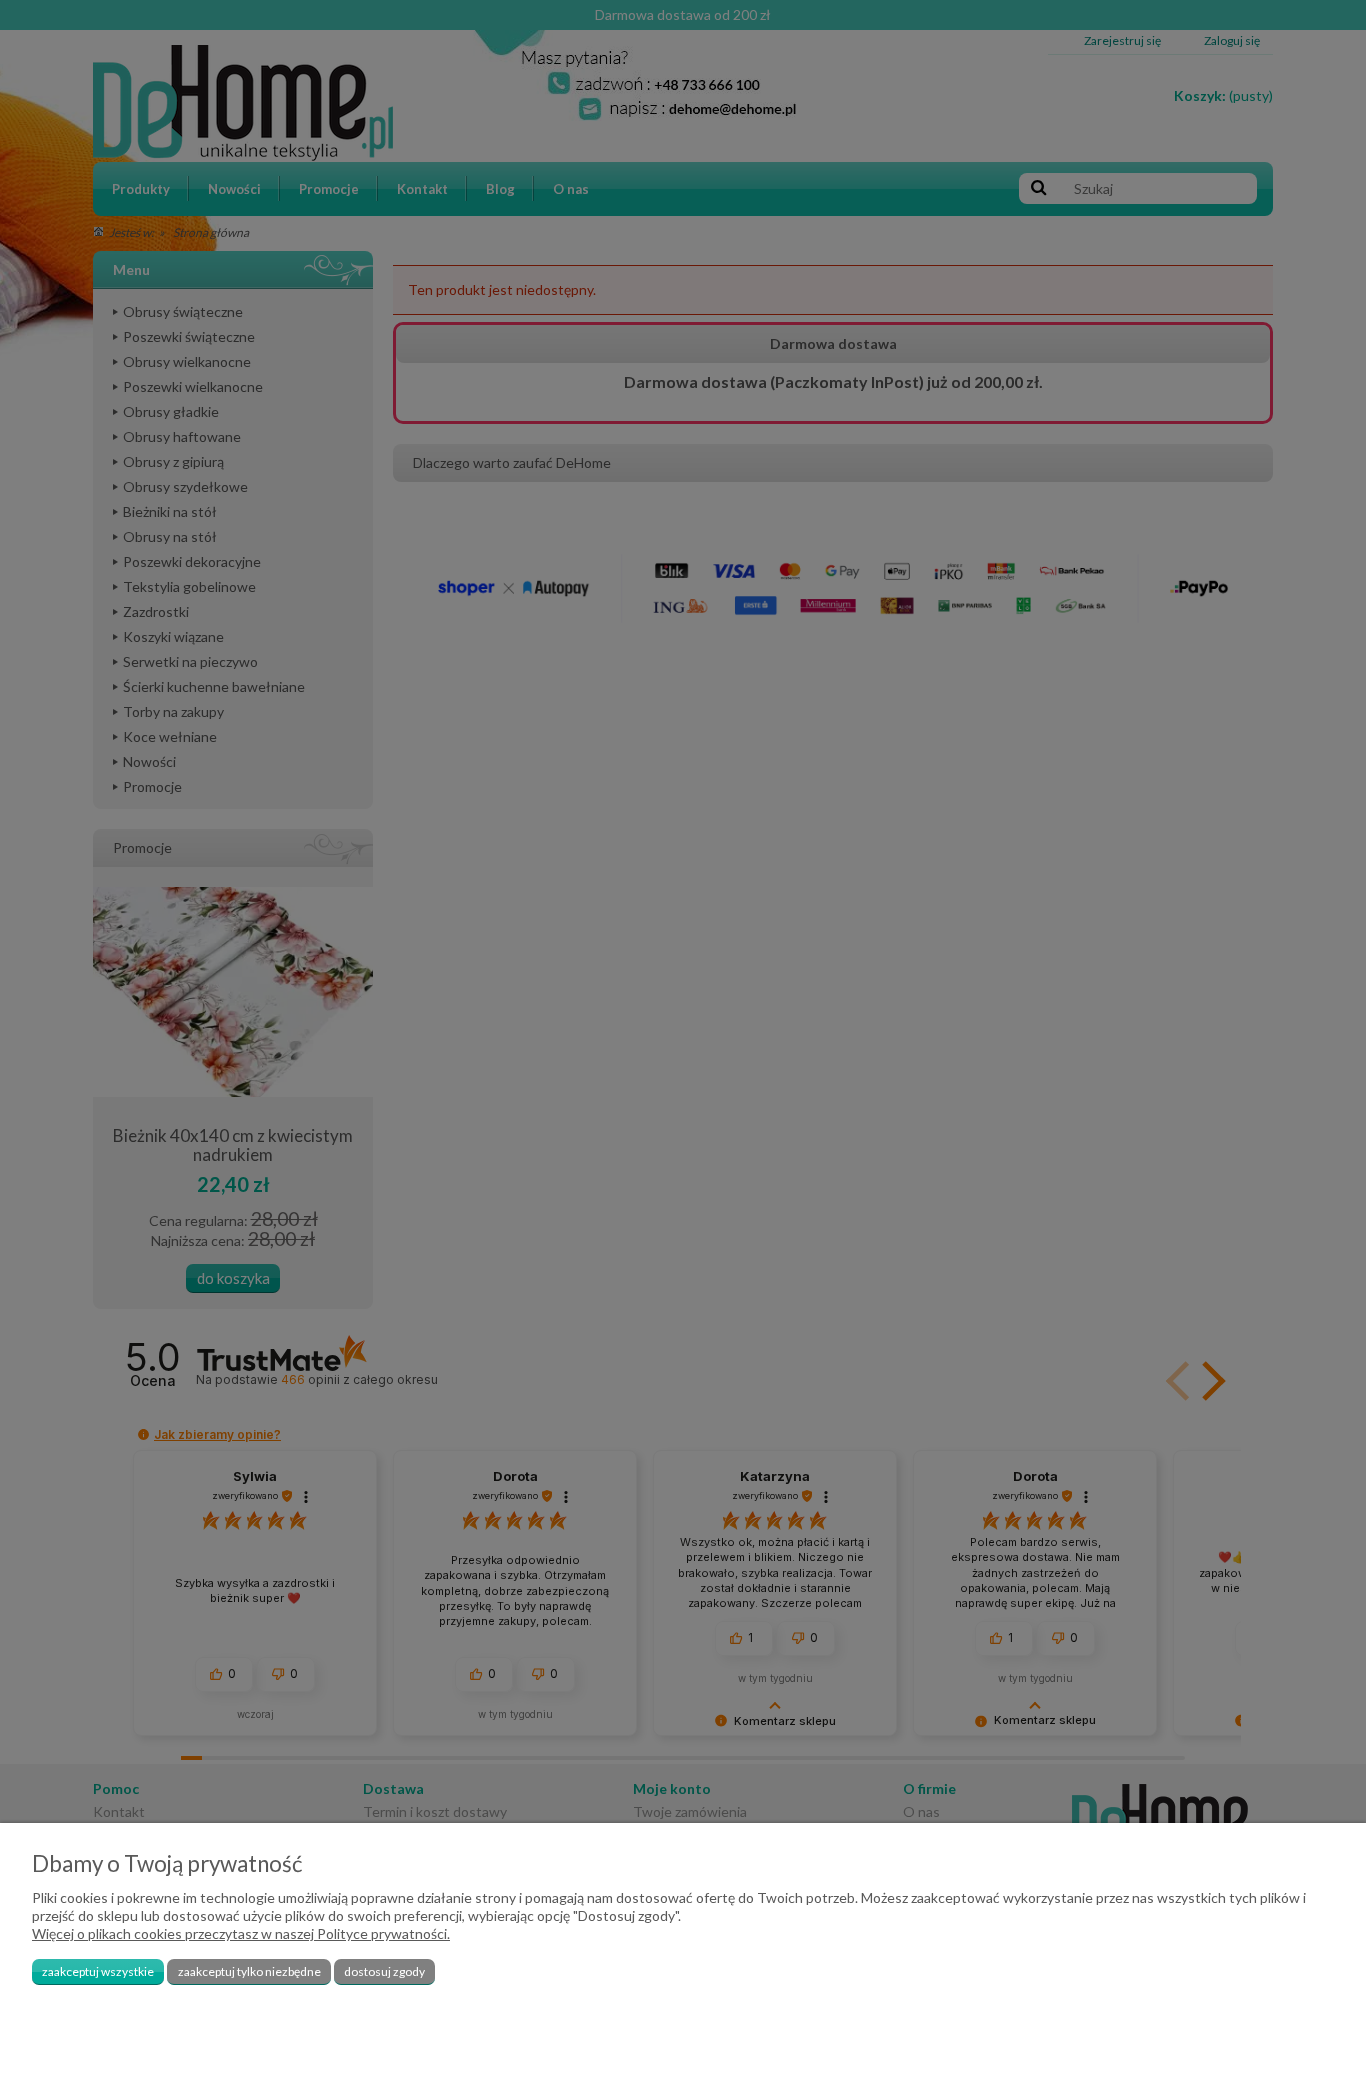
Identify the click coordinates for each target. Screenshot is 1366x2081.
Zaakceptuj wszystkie (98, 1971)
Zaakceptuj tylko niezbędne (249, 1971)
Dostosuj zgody (384, 1971)
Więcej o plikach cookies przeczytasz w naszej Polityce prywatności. (241, 1933)
